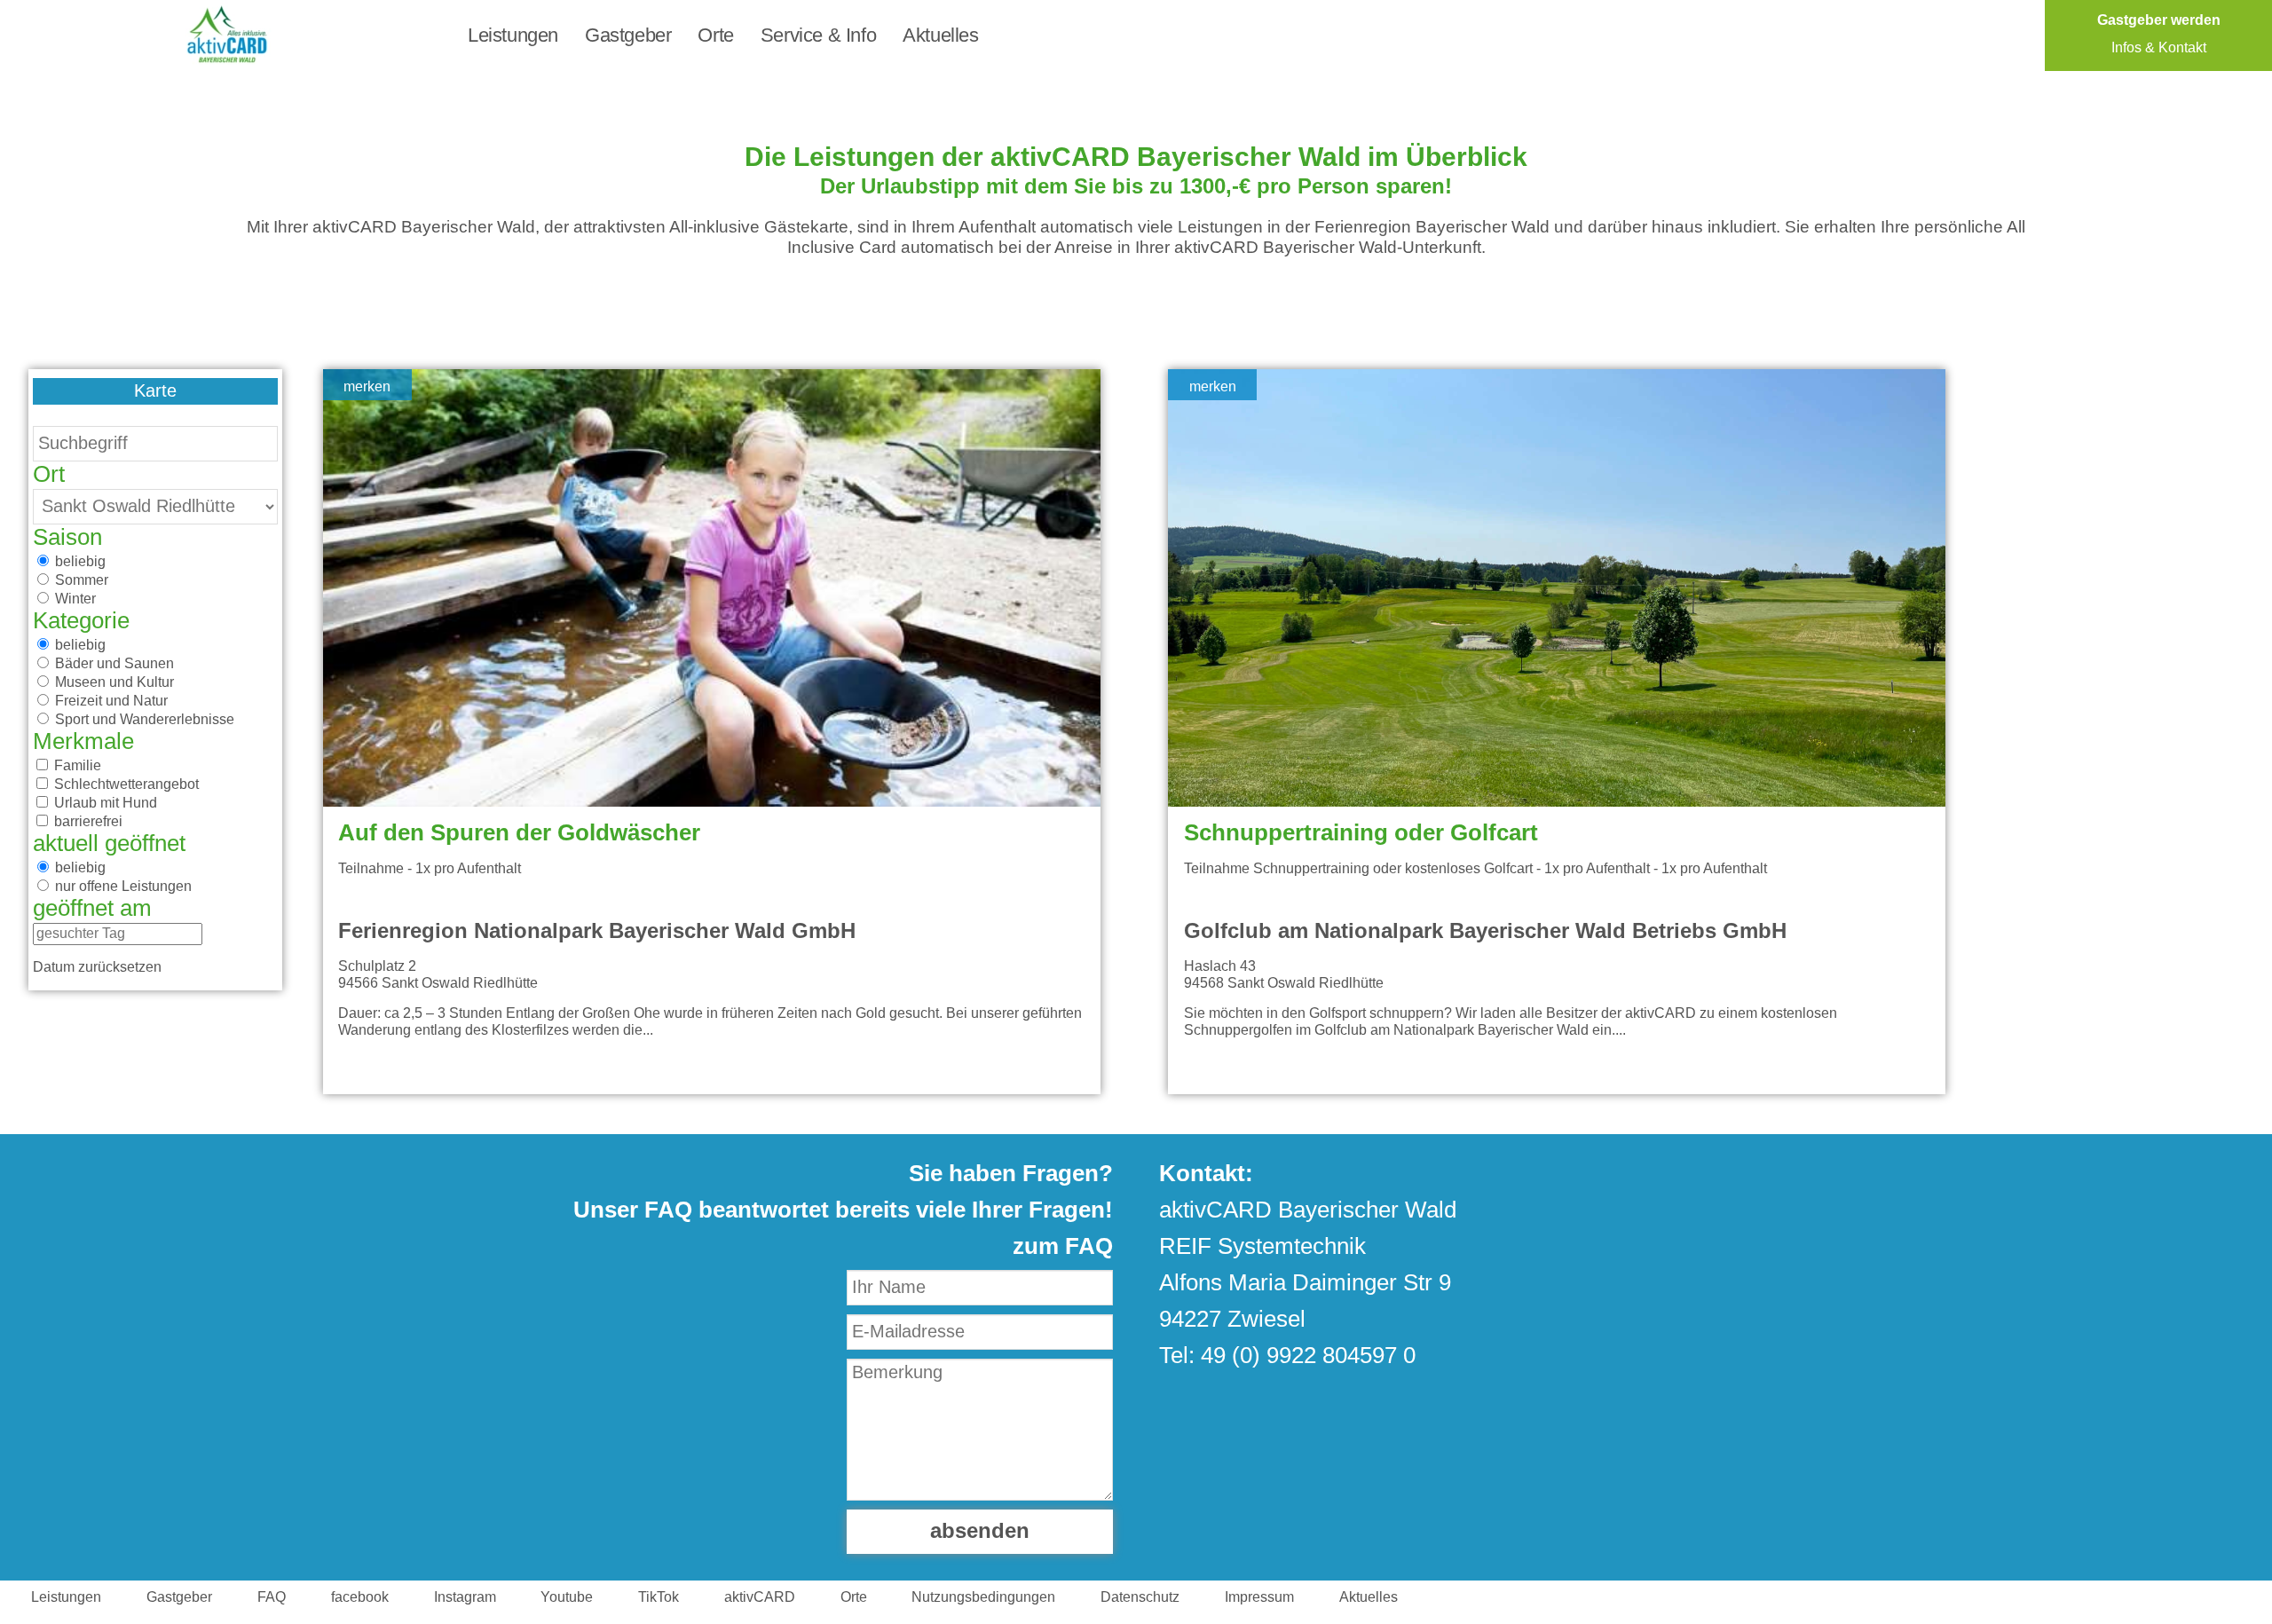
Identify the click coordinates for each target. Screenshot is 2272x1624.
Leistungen (513, 35)
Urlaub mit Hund (104, 803)
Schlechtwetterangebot (125, 784)
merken (367, 387)
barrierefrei (87, 822)
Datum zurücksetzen (97, 967)
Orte (715, 35)
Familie (76, 766)
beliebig (79, 562)
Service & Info (818, 35)
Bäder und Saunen (113, 664)
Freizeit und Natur (110, 701)
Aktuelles (940, 35)
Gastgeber (628, 35)
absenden (980, 1532)
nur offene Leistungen (122, 887)
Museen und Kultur (113, 682)
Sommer (80, 580)
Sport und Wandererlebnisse (143, 720)
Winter (74, 599)
